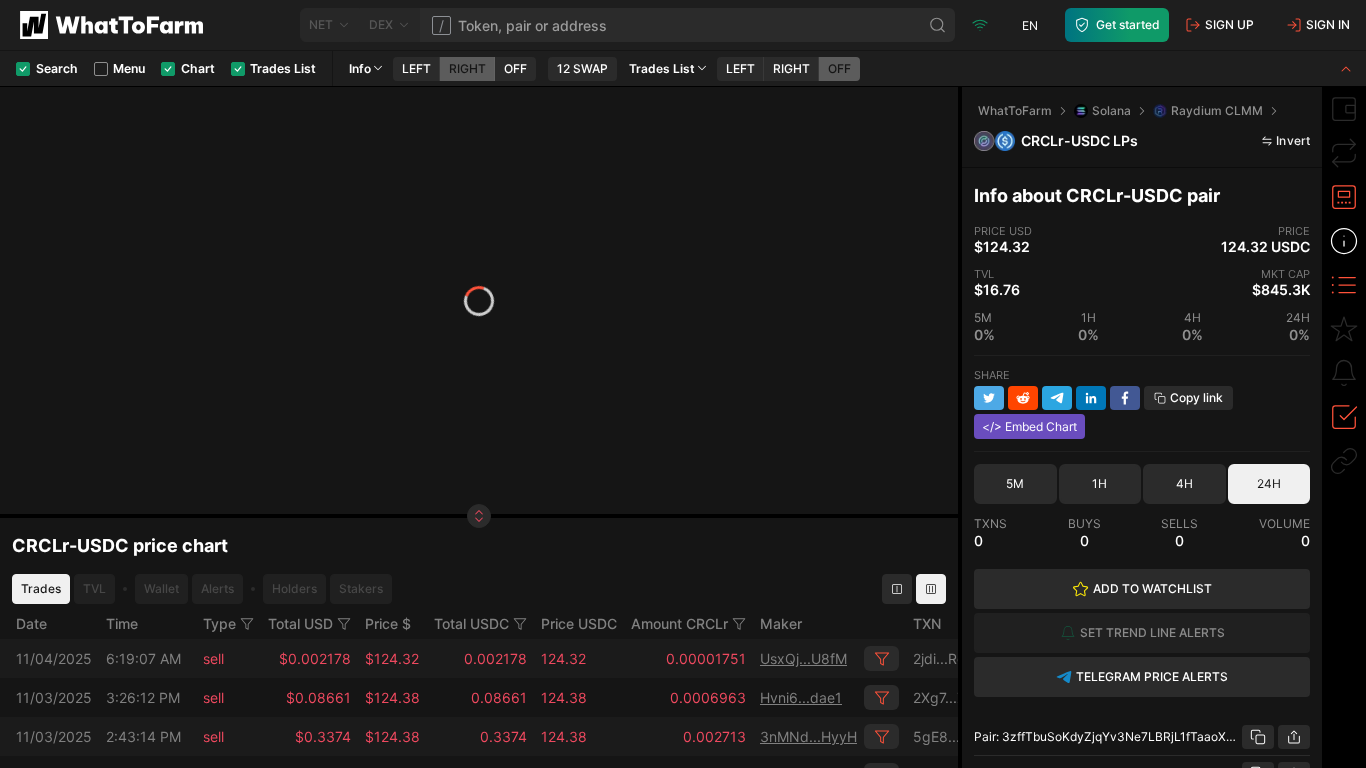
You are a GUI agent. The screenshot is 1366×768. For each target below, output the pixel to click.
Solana (1111, 110)
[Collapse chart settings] (1346, 68)
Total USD (300, 623)
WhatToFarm (1015, 110)
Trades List (662, 68)
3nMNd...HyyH (808, 736)
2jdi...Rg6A (948, 658)
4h (1184, 483)
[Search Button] (938, 25)
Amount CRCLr (679, 623)
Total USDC (471, 623)
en (1030, 25)
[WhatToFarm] (117, 25)
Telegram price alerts (1152, 676)
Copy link (1196, 397)
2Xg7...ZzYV (952, 697)
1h (1099, 483)
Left (416, 68)
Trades (41, 588)
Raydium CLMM (1217, 110)
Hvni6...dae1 (801, 697)
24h (1269, 483)
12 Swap (582, 68)
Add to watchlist (1152, 588)
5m (1015, 483)
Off (515, 68)
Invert (1293, 140)
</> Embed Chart (1029, 426)
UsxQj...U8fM (803, 658)
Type (219, 623)
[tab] (1344, 109)
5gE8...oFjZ (950, 736)
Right (467, 68)
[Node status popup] (980, 25)
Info (360, 68)
